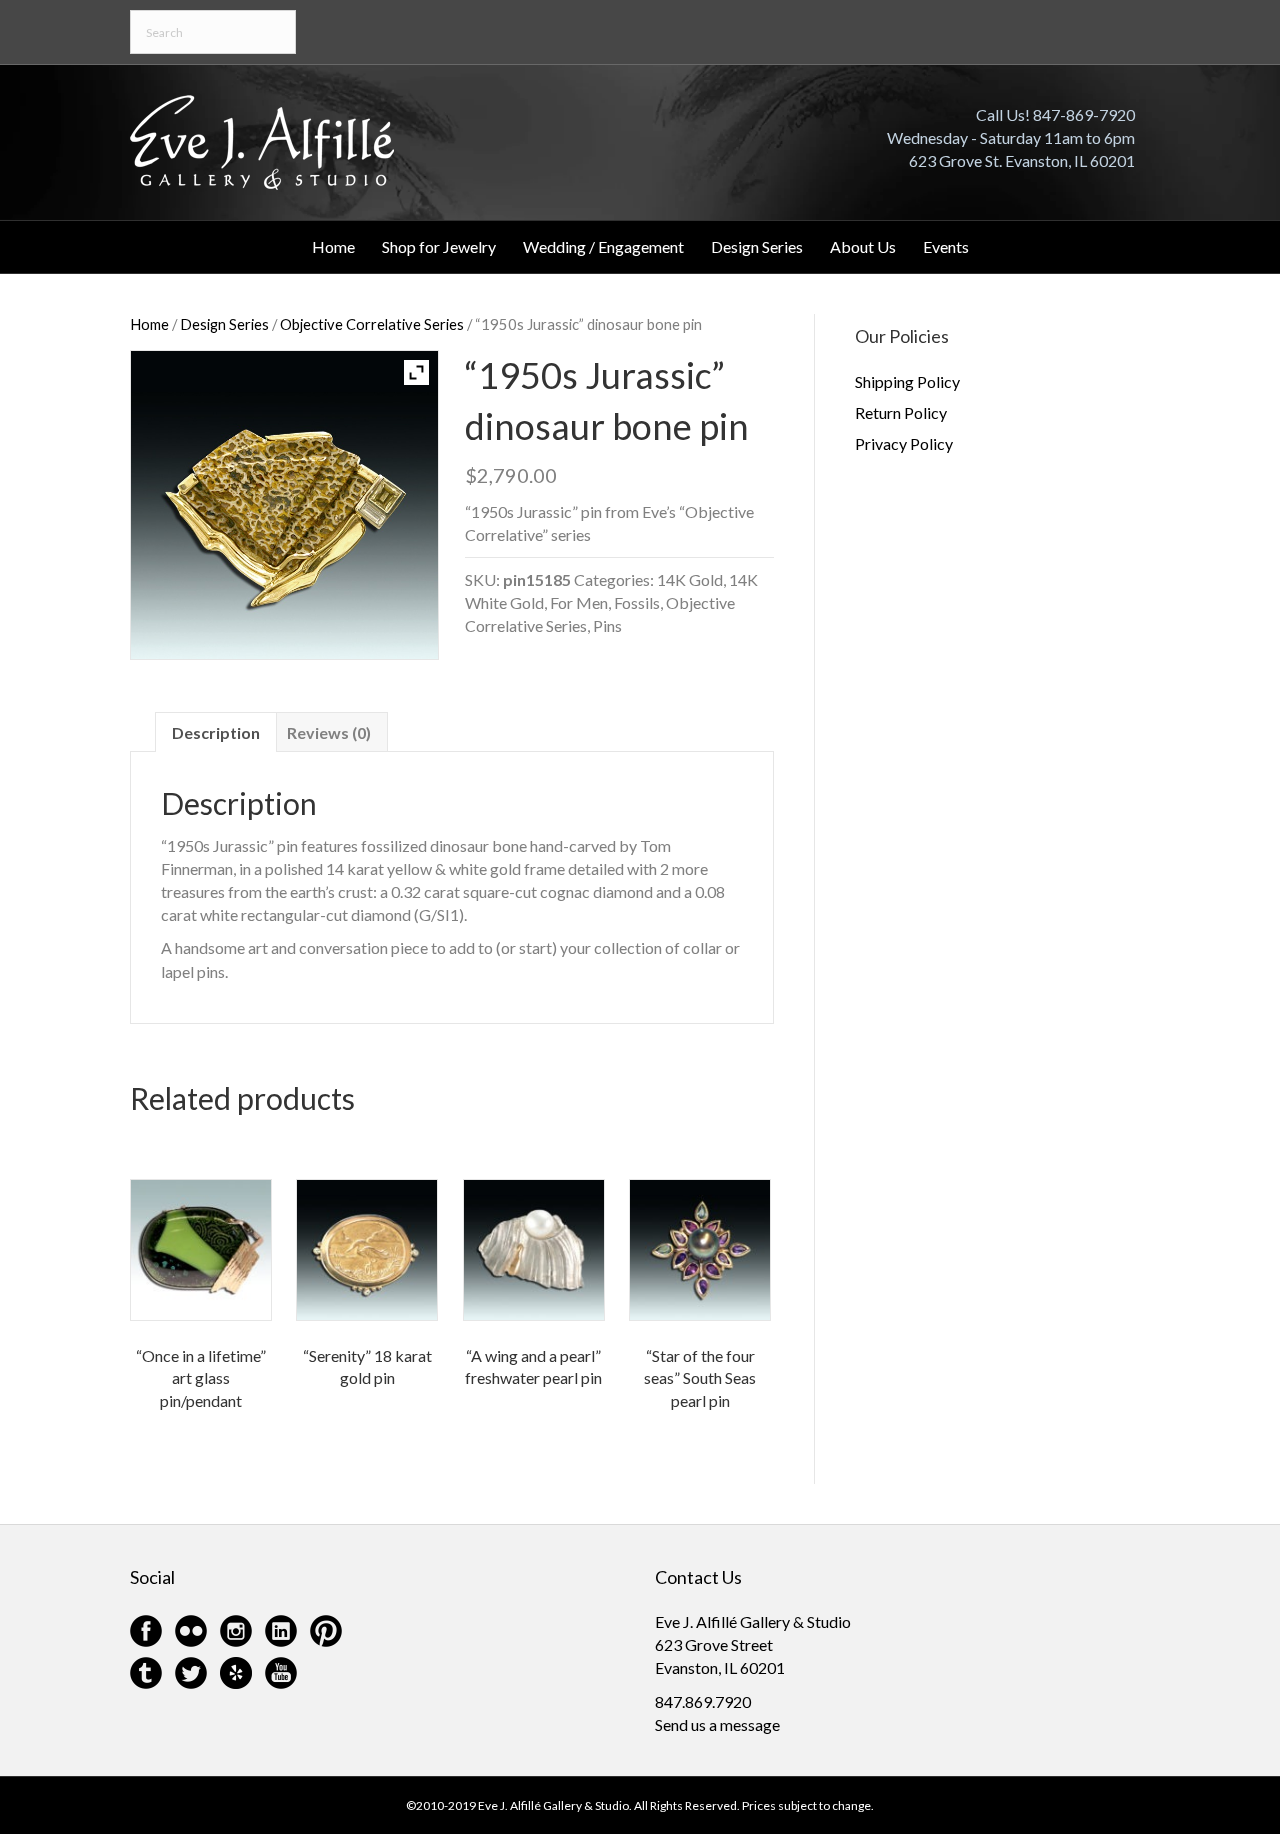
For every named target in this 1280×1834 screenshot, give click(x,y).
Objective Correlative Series (372, 324)
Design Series (757, 246)
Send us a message (717, 1724)
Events (946, 246)
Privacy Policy (904, 443)
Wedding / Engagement (603, 246)
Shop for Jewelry (439, 246)
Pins (607, 625)
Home (333, 246)
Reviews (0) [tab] (329, 732)
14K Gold (690, 579)
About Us (863, 246)
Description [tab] (216, 732)
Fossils (637, 602)
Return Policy (901, 412)
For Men (579, 602)
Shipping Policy (907, 381)
